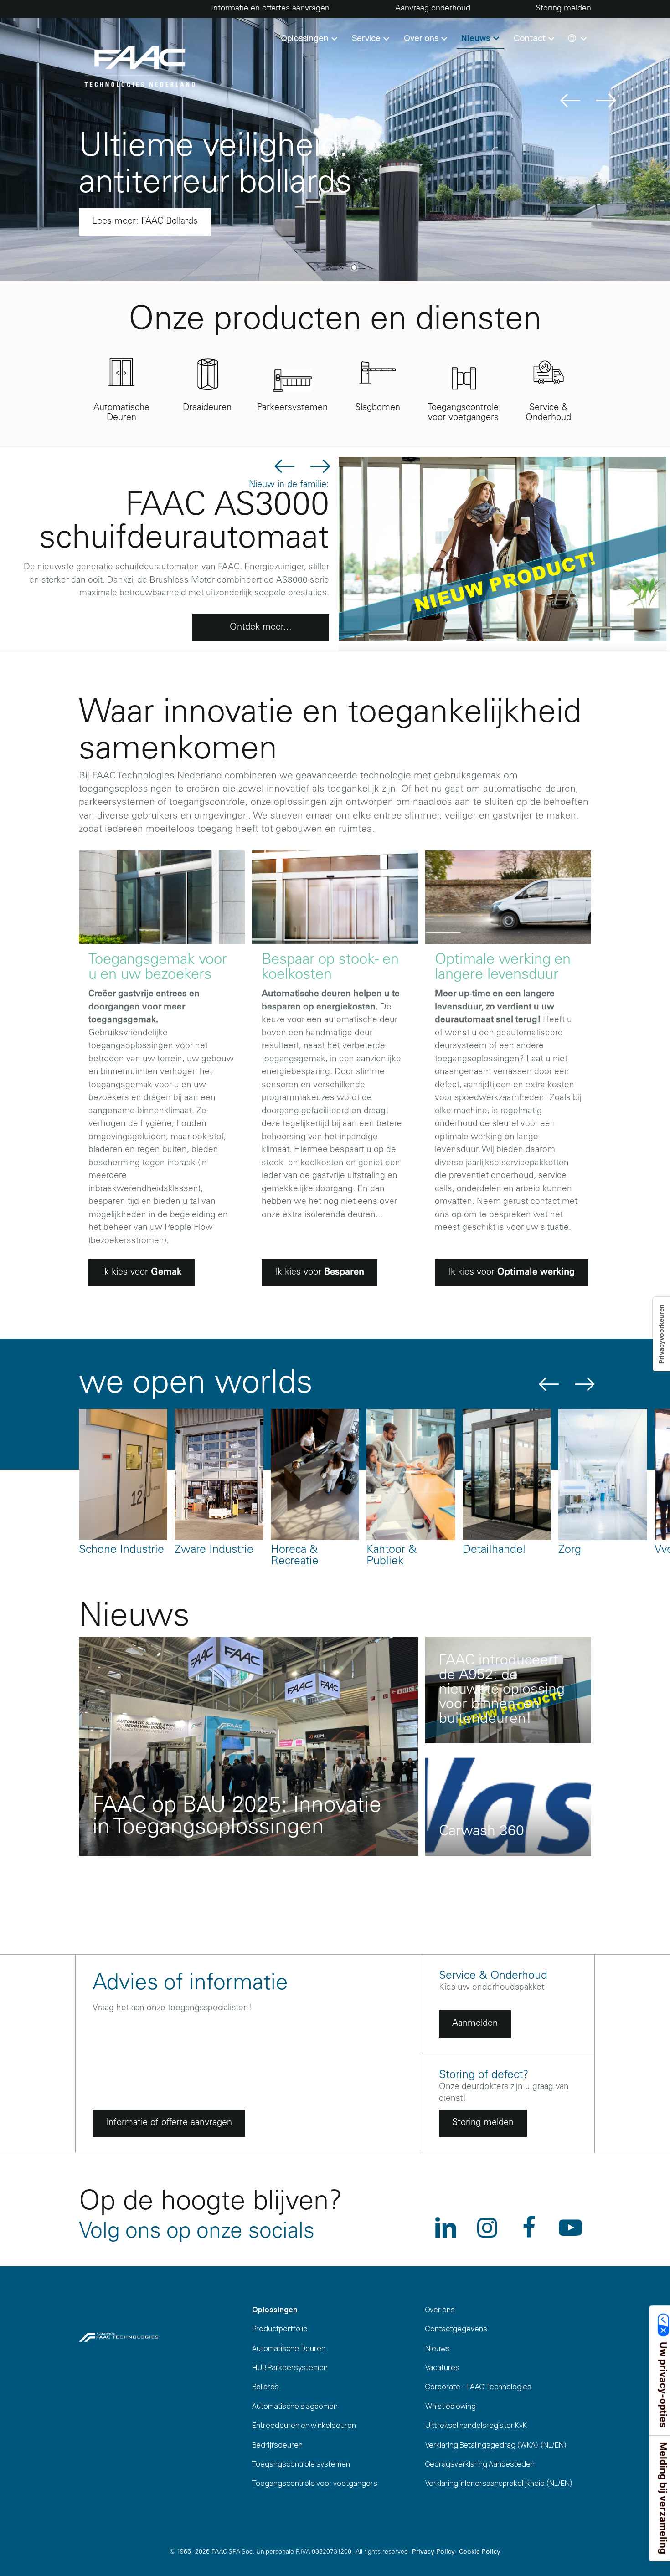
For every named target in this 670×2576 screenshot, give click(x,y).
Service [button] (367, 38)
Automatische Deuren (289, 2348)
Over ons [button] (422, 38)
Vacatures (442, 2367)
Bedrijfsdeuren (277, 2445)
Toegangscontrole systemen (301, 2464)
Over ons (440, 2310)
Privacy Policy (433, 2552)
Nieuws (438, 2348)
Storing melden (563, 9)
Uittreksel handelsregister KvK (476, 2425)
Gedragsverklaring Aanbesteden (480, 2464)
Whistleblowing (451, 2406)
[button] (576, 38)
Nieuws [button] (477, 38)
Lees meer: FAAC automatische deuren (172, 222)
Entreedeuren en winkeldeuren (304, 2425)
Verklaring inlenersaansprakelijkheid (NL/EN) (499, 2483)
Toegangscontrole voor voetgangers (315, 2483)
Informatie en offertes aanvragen (270, 9)
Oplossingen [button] (306, 38)
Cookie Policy (480, 2552)
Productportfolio (280, 2329)
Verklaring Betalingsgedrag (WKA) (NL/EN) (496, 2445)
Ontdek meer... (261, 628)
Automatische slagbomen (295, 2406)
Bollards (265, 2387)
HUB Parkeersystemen (290, 2367)
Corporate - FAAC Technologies (478, 2387)
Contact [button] (531, 38)
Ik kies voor (142, 1273)
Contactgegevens (456, 2329)
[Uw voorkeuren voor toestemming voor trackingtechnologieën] (661, 1334)
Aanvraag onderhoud (433, 9)
